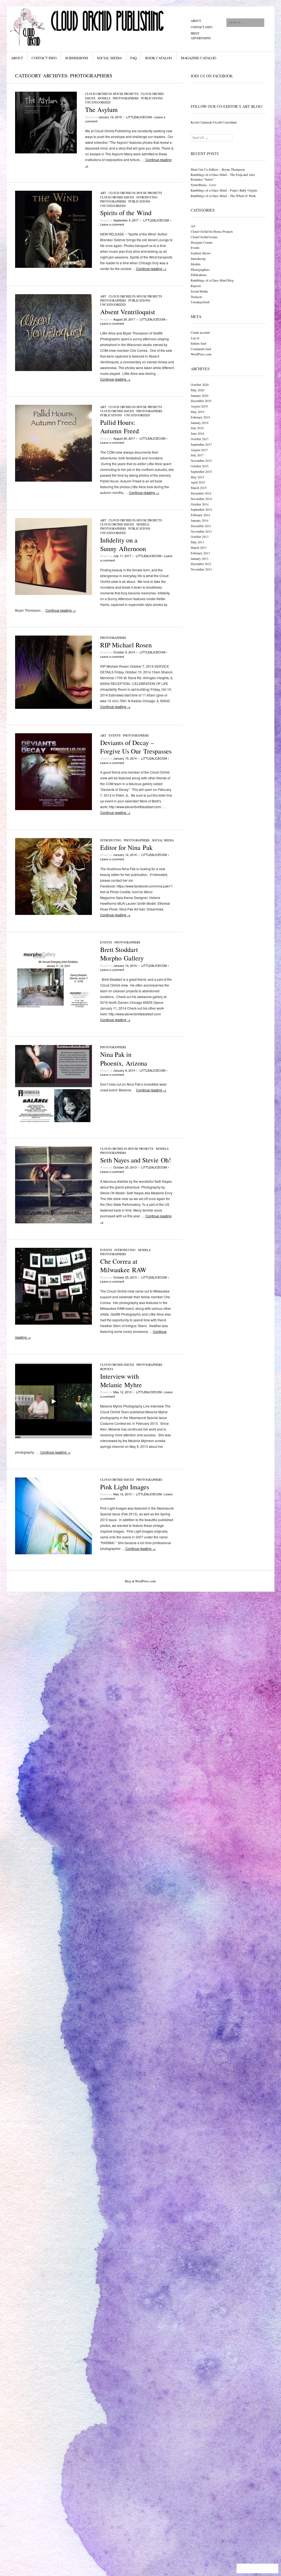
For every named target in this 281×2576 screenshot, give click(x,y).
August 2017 (199, 450)
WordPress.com (201, 354)
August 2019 (199, 406)
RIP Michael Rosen (126, 645)
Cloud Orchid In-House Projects (112, 94)
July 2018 (197, 428)
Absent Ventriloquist (128, 312)
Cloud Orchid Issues (117, 197)
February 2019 (200, 417)
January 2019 (199, 423)
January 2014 (199, 520)
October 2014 (200, 504)
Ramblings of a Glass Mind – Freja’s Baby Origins (224, 190)
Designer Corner (202, 242)
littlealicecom (139, 117)
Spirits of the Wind (126, 213)
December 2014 (201, 493)
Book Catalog (159, 58)
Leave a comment (112, 224)
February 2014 (200, 515)
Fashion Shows (201, 253)
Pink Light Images (125, 1487)
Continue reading (151, 269)
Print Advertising (201, 36)
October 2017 (200, 439)
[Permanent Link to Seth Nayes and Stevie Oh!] (54, 1222)
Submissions (77, 58)
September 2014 (201, 509)
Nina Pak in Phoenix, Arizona (124, 1059)
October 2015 (200, 466)
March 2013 (199, 547)
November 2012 (201, 569)
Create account (200, 332)
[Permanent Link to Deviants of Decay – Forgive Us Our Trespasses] (54, 809)
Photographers (126, 98)
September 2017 (201, 444)
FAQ (134, 58)
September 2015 (201, 471)
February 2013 (200, 553)
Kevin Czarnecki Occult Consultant (214, 122)
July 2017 (197, 455)
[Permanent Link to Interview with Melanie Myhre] (54, 1438)
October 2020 (200, 384)
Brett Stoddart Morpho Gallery (122, 954)
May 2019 (197, 412)
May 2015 (197, 477)
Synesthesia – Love (203, 185)
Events (115, 735)
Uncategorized (98, 102)
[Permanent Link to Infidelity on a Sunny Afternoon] (54, 593)
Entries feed (198, 343)
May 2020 (197, 390)
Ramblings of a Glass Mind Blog (212, 280)
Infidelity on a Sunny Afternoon (123, 544)
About (196, 21)
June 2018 (197, 433)
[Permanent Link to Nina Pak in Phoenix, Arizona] (54, 1121)
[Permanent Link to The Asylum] (46, 152)
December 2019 (201, 401)
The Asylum (101, 109)
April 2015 (198, 482)
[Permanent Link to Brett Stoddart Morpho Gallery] (54, 1016)
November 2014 (201, 499)
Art (103, 193)
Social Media (109, 58)
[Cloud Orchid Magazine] (99, 27)
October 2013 (200, 536)
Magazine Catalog (199, 58)
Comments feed (201, 349)
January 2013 (199, 558)
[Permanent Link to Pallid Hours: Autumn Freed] (54, 480)
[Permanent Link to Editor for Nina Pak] (54, 913)
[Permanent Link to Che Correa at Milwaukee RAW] (54, 1323)
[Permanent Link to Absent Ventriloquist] (54, 370)
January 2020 (199, 395)
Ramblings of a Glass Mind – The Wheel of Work (223, 196)
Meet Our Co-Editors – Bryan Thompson (218, 169)
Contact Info (202, 27)
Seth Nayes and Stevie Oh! (136, 1160)
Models (104, 98)
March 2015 (199, 488)
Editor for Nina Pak (126, 847)
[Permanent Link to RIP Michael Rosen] (54, 707)
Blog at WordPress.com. (141, 1581)
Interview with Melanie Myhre (121, 1380)
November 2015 (201, 460)
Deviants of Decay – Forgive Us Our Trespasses (136, 747)
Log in (195, 338)
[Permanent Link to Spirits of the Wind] (54, 266)
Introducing (147, 197)
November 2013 (201, 531)
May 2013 (197, 542)
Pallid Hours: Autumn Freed (120, 427)
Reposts (107, 1369)
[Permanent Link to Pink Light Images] (54, 1553)
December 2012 (201, 564)
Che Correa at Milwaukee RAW (123, 1265)
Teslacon (196, 297)
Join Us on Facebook (212, 76)
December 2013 (201, 526)
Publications (152, 98)
